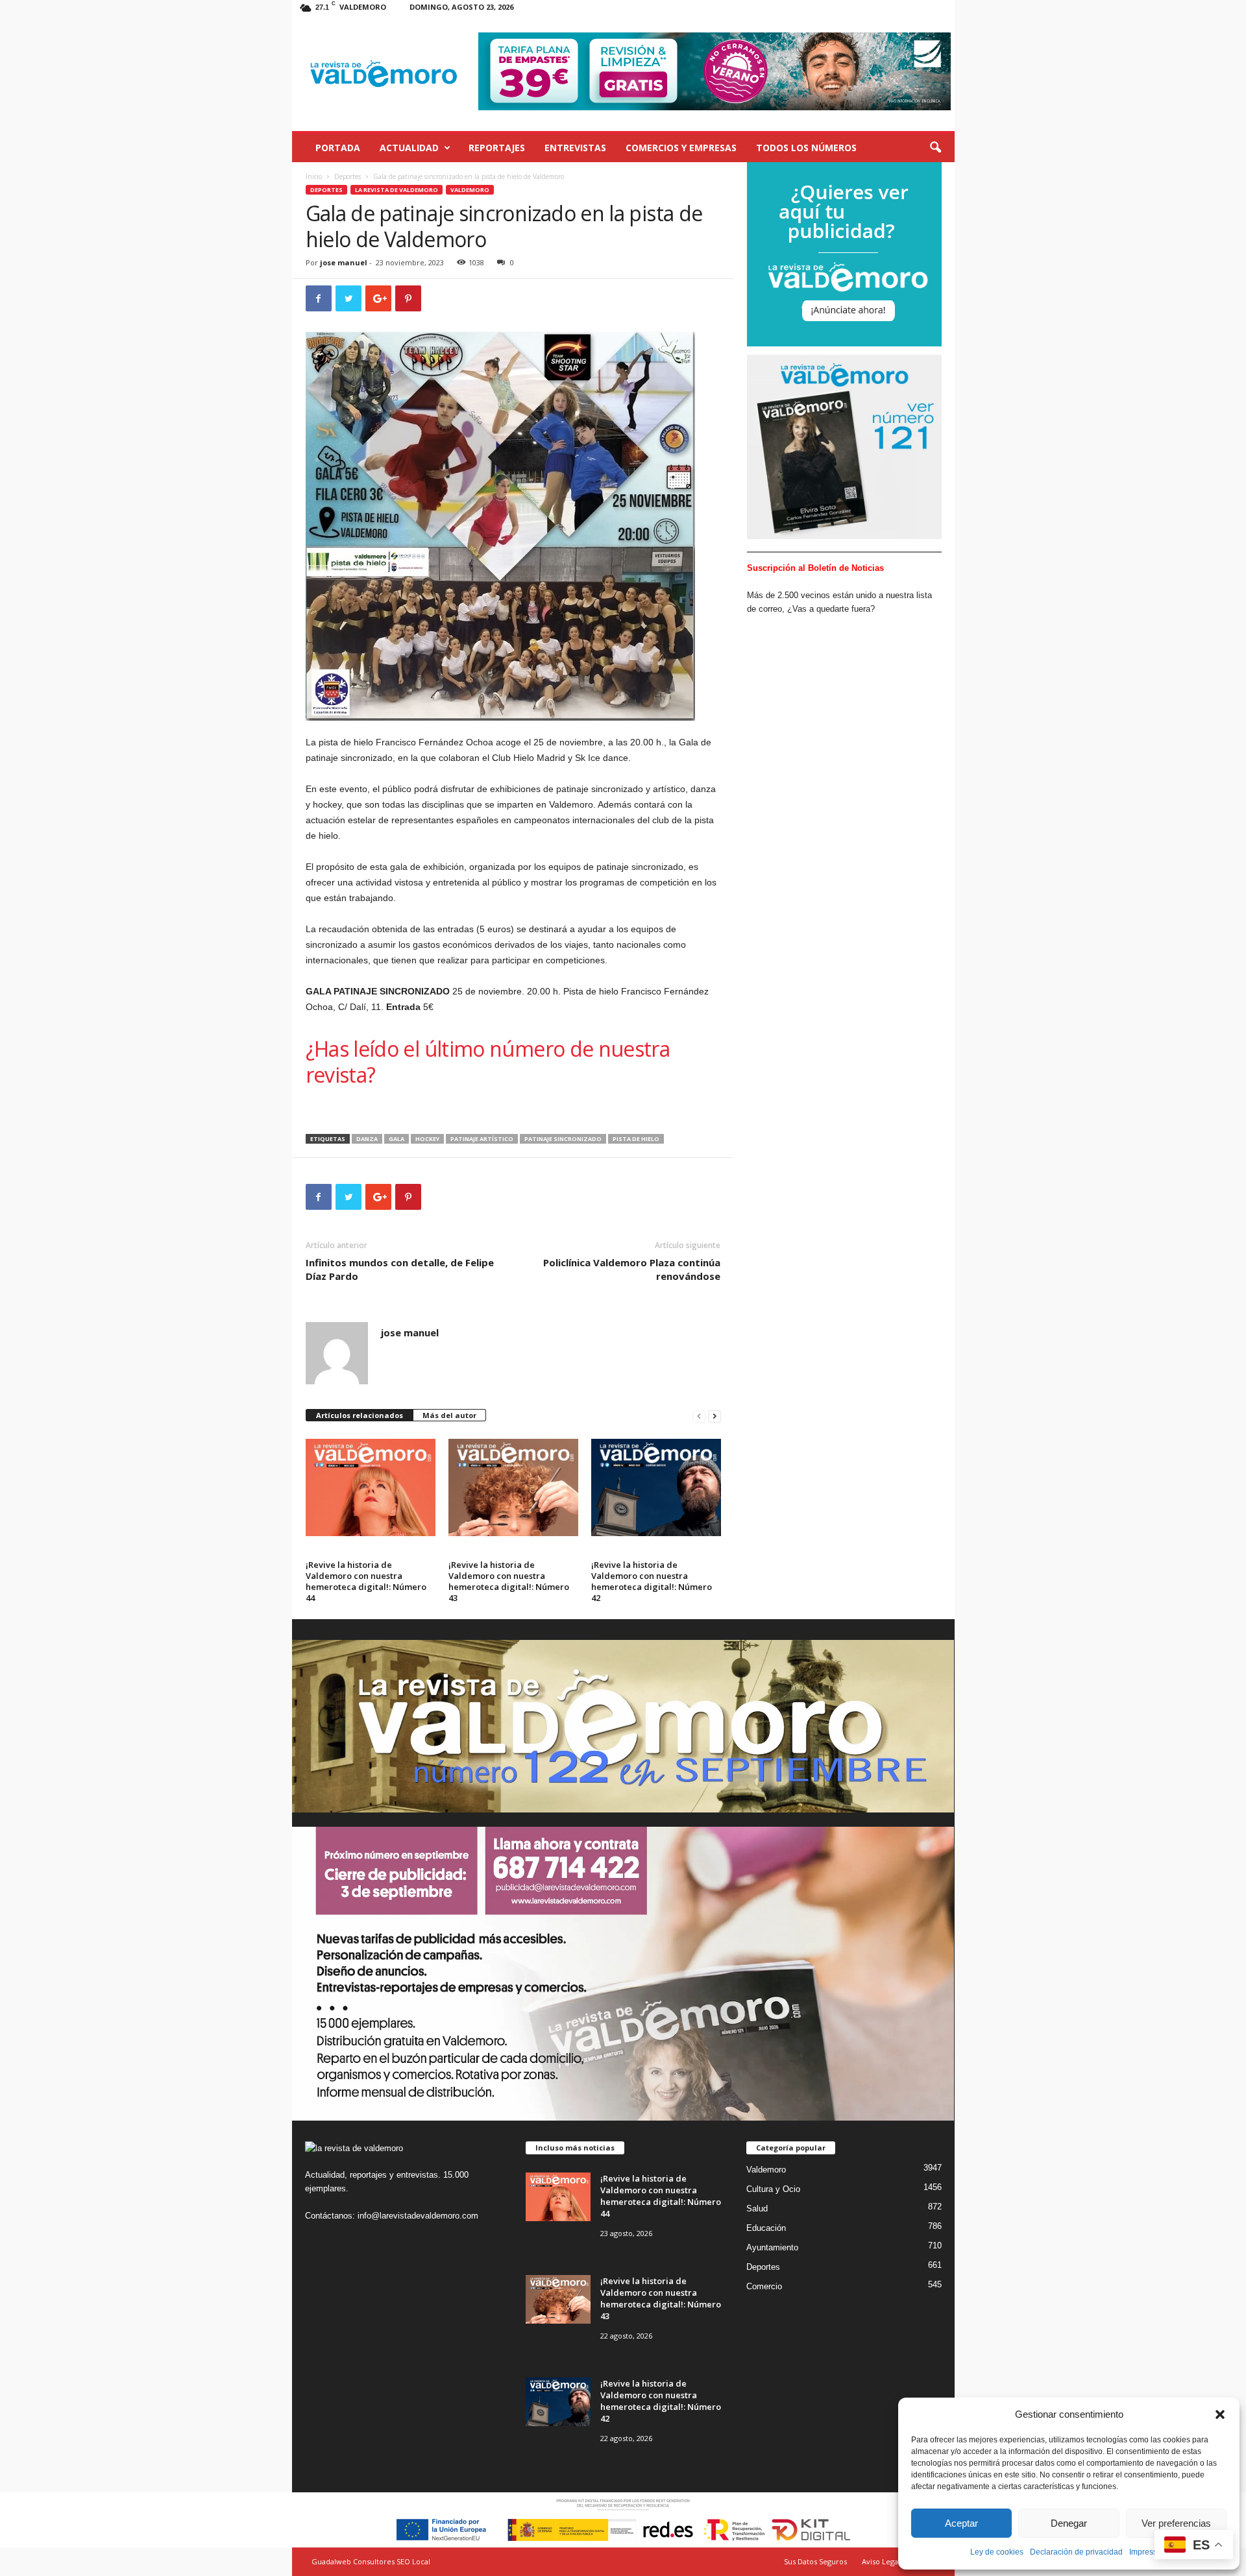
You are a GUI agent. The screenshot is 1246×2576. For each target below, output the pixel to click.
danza (367, 1139)
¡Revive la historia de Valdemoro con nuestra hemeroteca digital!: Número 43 (509, 1581)
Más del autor (449, 1415)
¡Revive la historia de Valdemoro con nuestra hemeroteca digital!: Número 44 (366, 1581)
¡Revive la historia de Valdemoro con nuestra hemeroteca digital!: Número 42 (652, 1581)
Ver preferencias (1176, 2523)
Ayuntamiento (772, 2247)
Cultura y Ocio (773, 2189)
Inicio (314, 176)
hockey (427, 1139)
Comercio (764, 2286)
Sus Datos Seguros (815, 2561)
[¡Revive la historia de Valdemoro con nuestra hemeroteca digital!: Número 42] (656, 1487)
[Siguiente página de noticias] (715, 1416)
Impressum (1149, 2552)
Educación (766, 2228)
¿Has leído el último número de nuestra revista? (488, 1062)
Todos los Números (806, 148)
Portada (338, 148)
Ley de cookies (997, 2552)
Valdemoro (470, 190)
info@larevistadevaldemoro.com (418, 2216)
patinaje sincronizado (563, 1139)
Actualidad (409, 148)
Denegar (1069, 2523)
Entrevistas (575, 148)
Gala (397, 1139)
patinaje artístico (482, 1139)
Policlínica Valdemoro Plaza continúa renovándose (632, 1269)
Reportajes (497, 148)
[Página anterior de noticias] (699, 1416)
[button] (1220, 2414)
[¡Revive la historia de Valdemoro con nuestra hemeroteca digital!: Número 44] (371, 1487)
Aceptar (961, 2523)
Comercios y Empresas (681, 148)
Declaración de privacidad (1076, 2552)
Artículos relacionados (360, 1415)
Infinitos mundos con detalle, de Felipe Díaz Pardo (400, 1269)
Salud (757, 2209)
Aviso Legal (881, 2561)
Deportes (348, 176)
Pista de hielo (636, 1139)
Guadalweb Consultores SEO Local (371, 2561)
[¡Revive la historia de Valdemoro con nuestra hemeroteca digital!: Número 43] (513, 1487)
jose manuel (344, 262)
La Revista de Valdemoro (397, 190)
